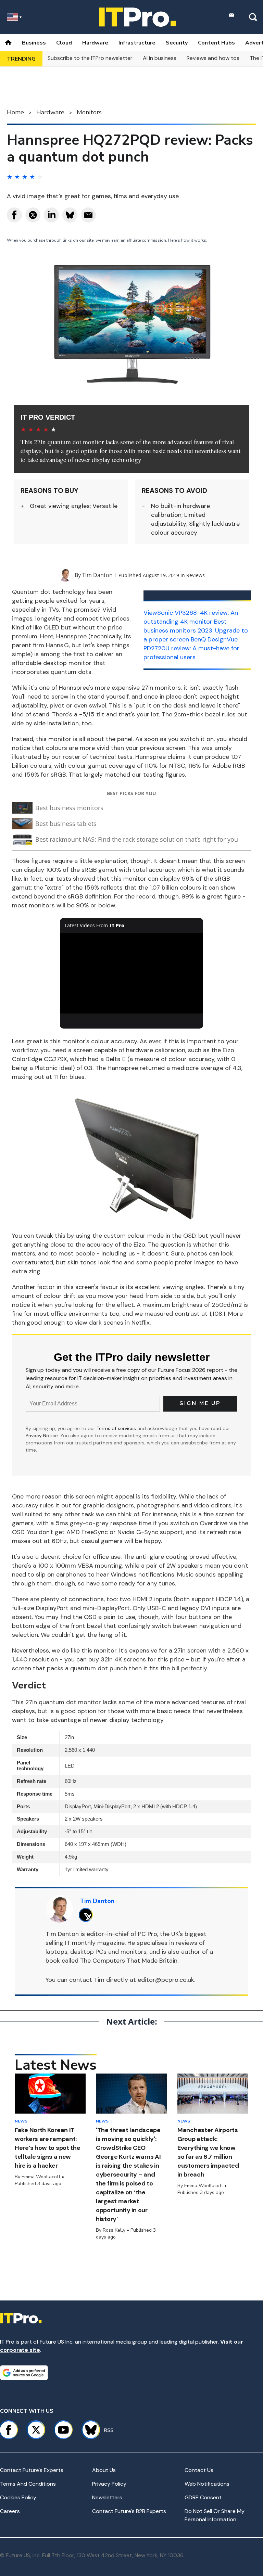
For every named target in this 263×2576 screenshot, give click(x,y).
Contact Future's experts (32, 2470)
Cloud (64, 43)
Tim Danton (97, 575)
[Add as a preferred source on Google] (24, 2373)
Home (15, 112)
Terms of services (117, 1428)
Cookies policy (18, 2497)
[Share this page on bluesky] (70, 215)
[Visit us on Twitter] (36, 2430)
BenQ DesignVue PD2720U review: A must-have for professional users (191, 648)
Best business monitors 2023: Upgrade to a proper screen (196, 630)
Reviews (196, 575)
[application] (132, 973)
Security (177, 43)
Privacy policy (109, 2484)
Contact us (199, 2470)
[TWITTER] (87, 1915)
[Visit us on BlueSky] (88, 2430)
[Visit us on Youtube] (63, 2430)
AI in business (160, 58)
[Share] (14, 215)
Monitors (89, 112)
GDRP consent (203, 2497)
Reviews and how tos (213, 58)
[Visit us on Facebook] (9, 2430)
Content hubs (216, 43)
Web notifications (207, 2484)
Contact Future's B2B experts (129, 2511)
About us (104, 2470)
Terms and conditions (28, 2484)
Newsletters (107, 2497)
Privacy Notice (42, 1436)
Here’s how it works (187, 240)
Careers (10, 2511)
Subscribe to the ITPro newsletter (90, 58)
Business (34, 43)
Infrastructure (137, 43)
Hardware (95, 43)
